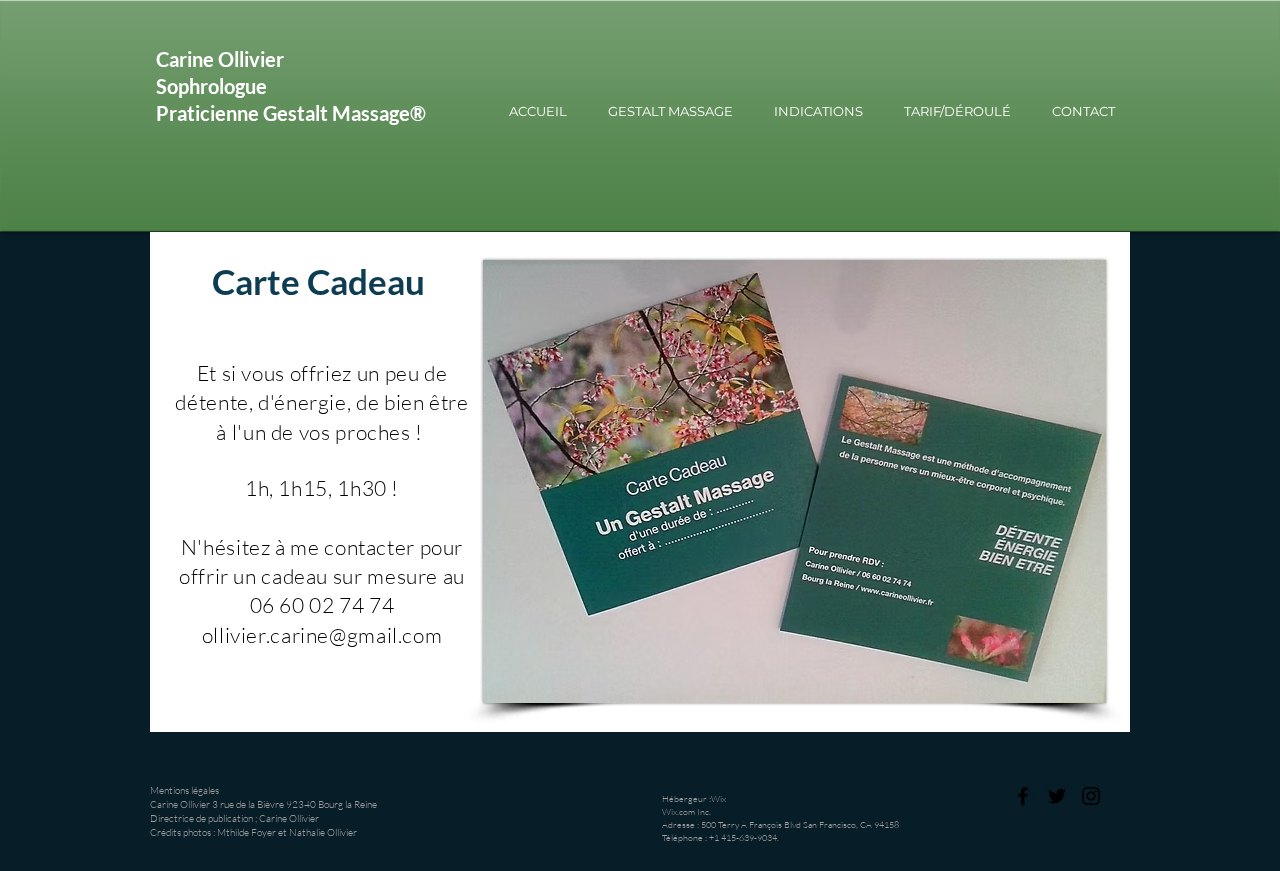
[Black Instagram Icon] (1091, 796)
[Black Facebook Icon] (1023, 796)
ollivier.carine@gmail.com (322, 635)
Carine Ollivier (220, 59)
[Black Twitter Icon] (1057, 796)
